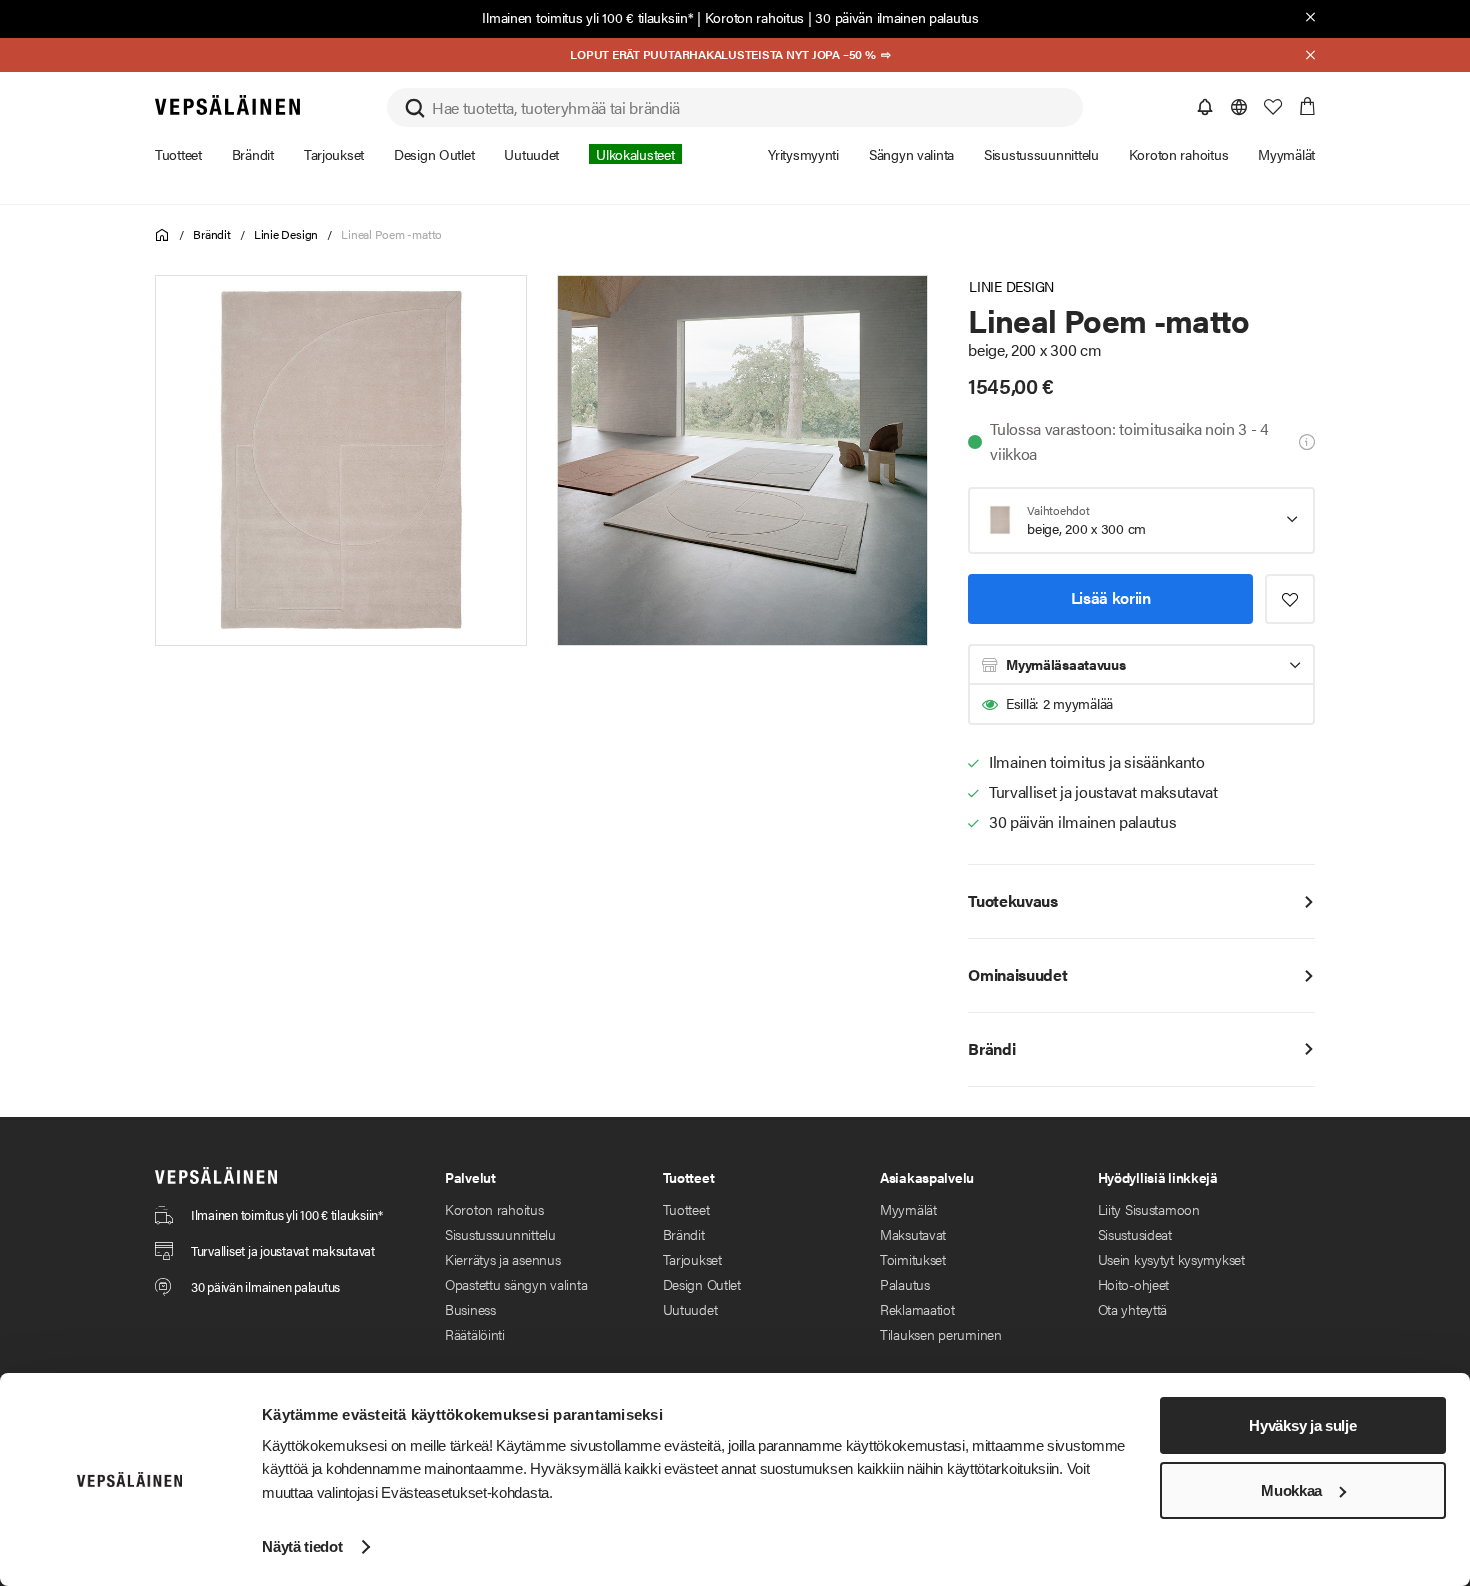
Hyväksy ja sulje (1302, 1425)
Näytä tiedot (302, 1546)
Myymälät (908, 1209)
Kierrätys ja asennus (502, 1259)
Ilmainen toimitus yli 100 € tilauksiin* (587, 17)
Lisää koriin (1111, 597)
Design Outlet (702, 1284)
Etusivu (162, 235)
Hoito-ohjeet (1134, 1284)
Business (470, 1309)
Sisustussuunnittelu (500, 1234)
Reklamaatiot (917, 1309)
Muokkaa (1291, 1490)
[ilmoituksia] (1205, 107)
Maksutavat (913, 1234)
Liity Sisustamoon (1149, 1209)
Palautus (905, 1284)
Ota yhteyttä (1133, 1309)
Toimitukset (913, 1259)
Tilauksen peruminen (941, 1334)
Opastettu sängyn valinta (516, 1284)
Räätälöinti (475, 1334)
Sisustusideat (1135, 1234)
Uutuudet (690, 1309)
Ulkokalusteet (635, 154)
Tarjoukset (692, 1259)
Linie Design (286, 234)
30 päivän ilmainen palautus (896, 17)
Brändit (211, 234)
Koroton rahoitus (755, 17)
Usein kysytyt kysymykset (1171, 1259)
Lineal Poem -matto (391, 234)
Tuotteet (686, 1209)
